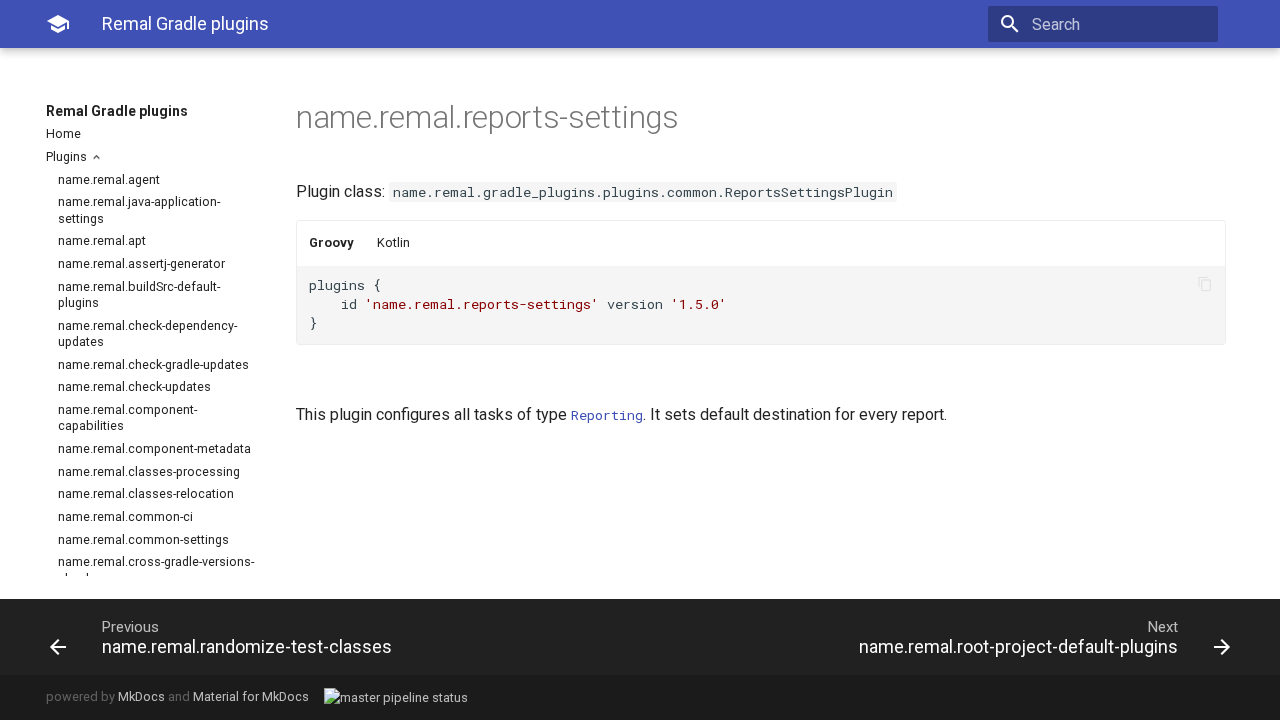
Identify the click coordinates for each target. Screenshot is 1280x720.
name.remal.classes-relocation (146, 493)
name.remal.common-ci (125, 516)
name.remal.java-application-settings (139, 209)
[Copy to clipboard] (1205, 286)
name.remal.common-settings (143, 539)
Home (63, 133)
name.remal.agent (109, 179)
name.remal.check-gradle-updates (153, 364)
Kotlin (393, 242)
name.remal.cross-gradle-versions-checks (156, 569)
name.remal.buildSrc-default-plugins (139, 294)
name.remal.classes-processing (149, 471)
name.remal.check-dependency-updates (147, 333)
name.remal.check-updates (134, 386)
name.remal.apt (102, 240)
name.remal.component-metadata (154, 448)
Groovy (331, 242)
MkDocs (141, 696)
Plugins (68, 156)
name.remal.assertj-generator (141, 263)
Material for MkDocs (251, 696)
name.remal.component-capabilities (127, 417)
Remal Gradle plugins (117, 111)
